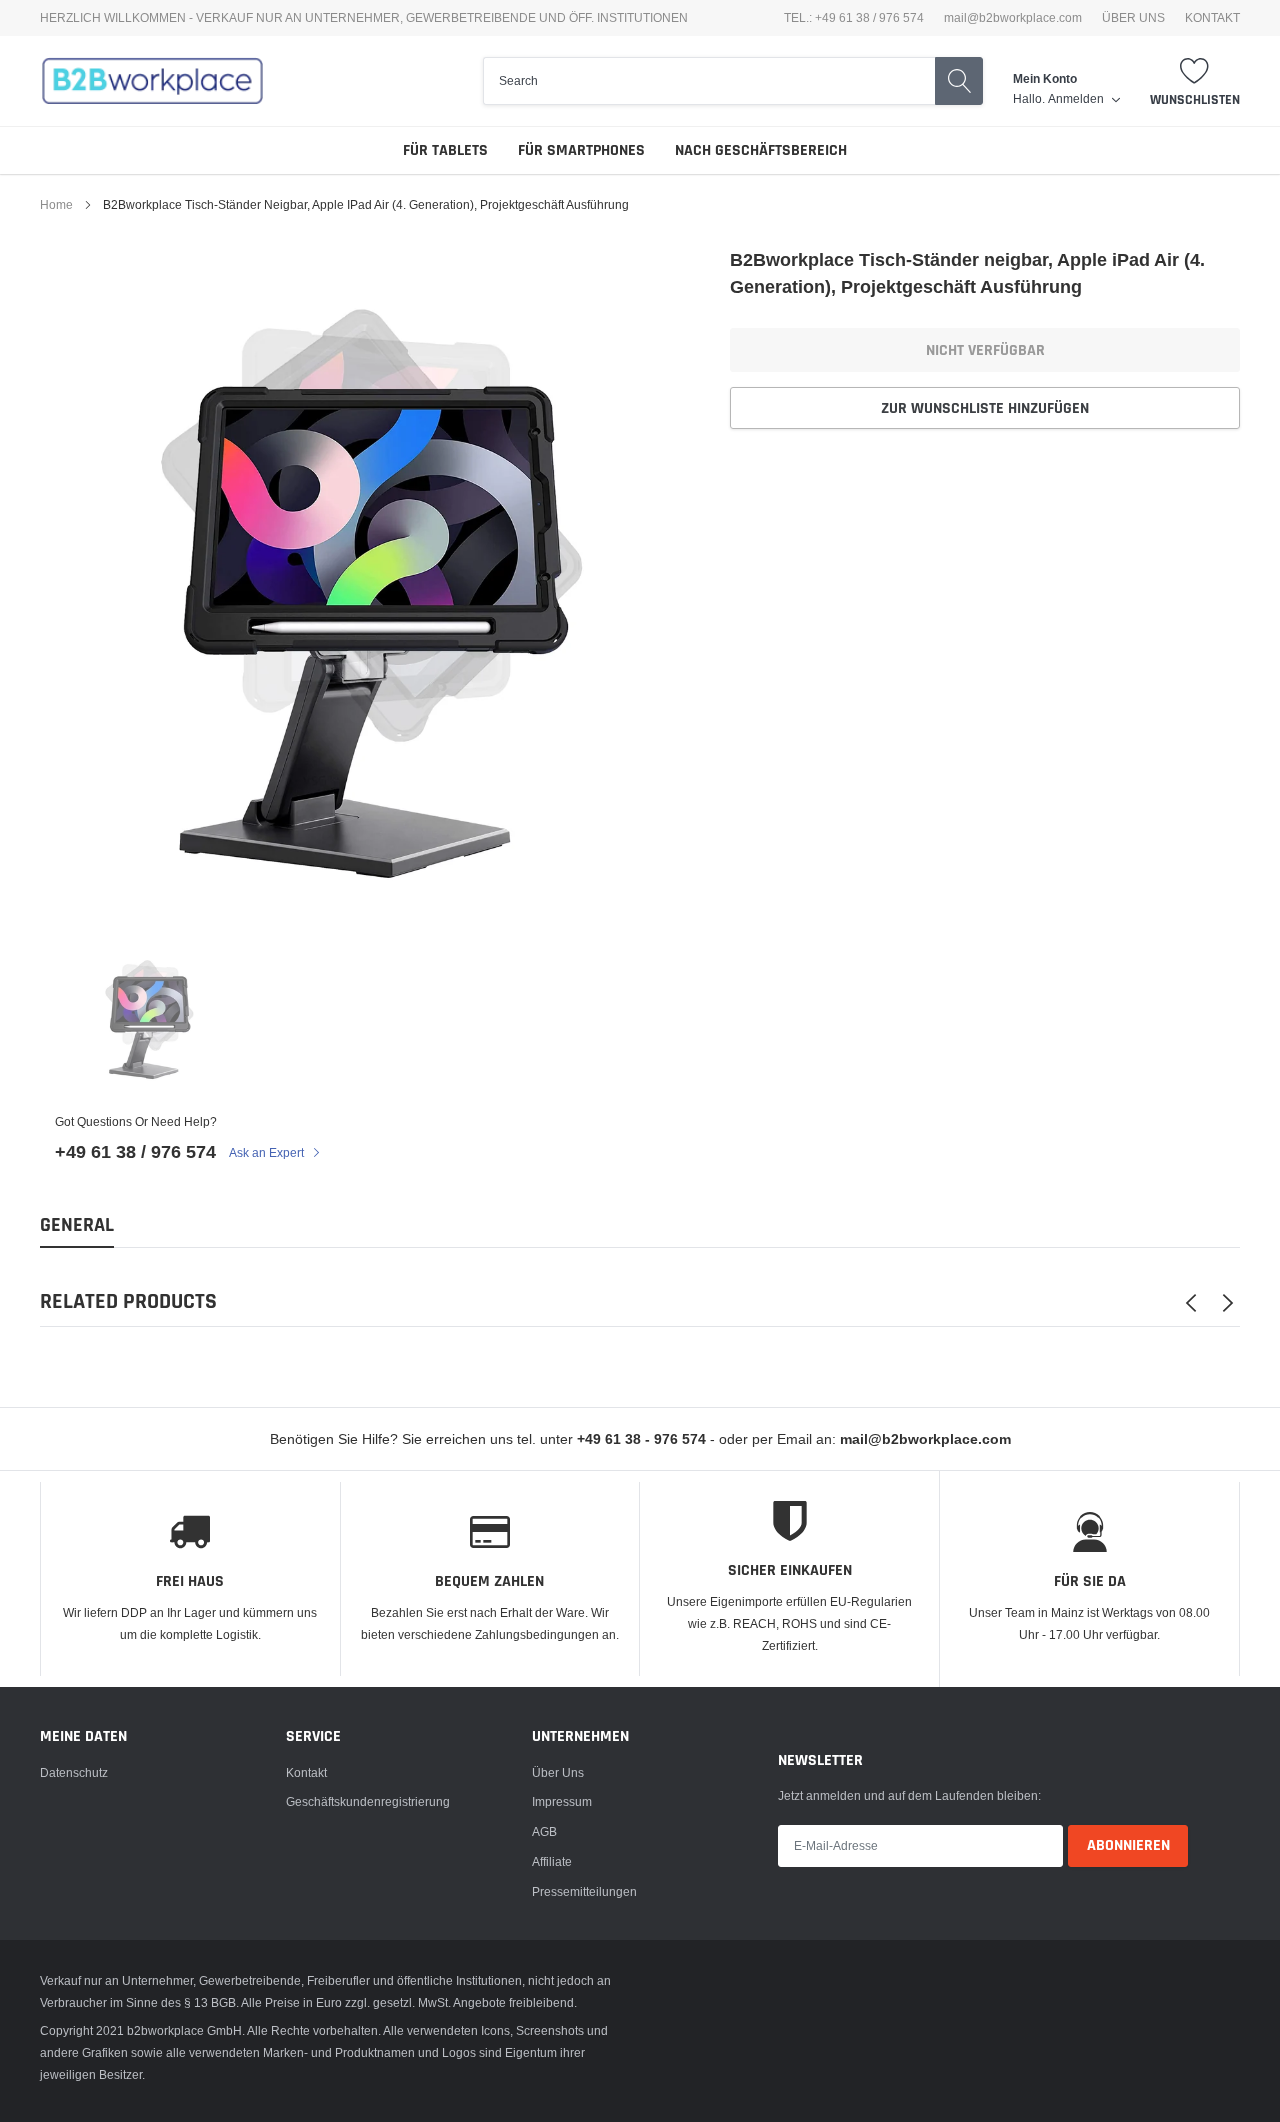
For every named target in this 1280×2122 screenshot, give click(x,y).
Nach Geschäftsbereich (761, 150)
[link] (149, 1017)
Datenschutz (74, 1772)
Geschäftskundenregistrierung (368, 1801)
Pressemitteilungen (584, 1891)
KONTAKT (1212, 18)
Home (56, 204)
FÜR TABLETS (445, 150)
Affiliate (552, 1861)
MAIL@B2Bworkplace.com (1013, 18)
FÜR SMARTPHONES (581, 150)
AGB (544, 1831)
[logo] (152, 81)
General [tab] (77, 1225)
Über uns (558, 1772)
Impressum (562, 1801)
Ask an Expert (268, 1152)
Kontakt (306, 1772)
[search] (709, 81)
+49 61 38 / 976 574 (135, 1151)
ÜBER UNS (1133, 18)
